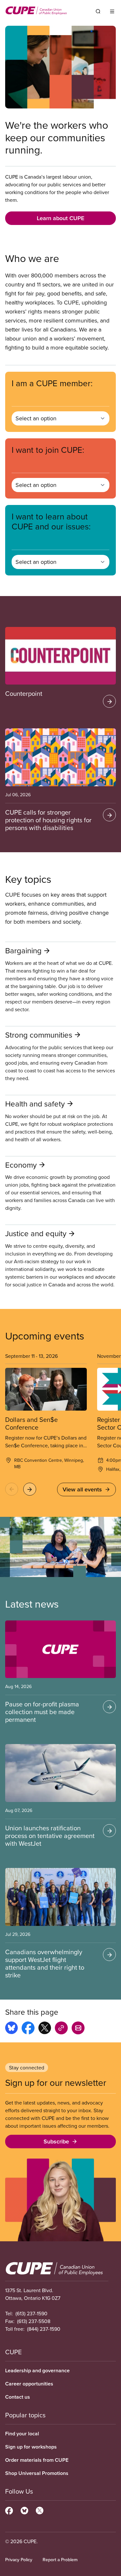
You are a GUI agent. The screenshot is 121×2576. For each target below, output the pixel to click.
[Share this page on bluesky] (11, 2029)
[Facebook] (9, 2510)
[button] (12, 1489)
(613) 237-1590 (31, 2313)
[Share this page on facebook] (28, 2029)
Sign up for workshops (31, 2447)
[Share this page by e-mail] (78, 2029)
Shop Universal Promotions (37, 2473)
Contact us (18, 2397)
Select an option (36, 418)
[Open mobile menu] (112, 11)
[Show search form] (98, 11)
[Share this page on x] (45, 2029)
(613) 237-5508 (34, 2321)
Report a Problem (60, 2560)
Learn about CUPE (60, 218)
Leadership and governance (37, 2371)
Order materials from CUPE (37, 2460)
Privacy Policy (19, 2560)
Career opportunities (29, 2384)
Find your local (22, 2434)
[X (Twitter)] (40, 2510)
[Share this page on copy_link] (61, 2029)
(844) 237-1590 (44, 2329)
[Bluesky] (24, 2510)
